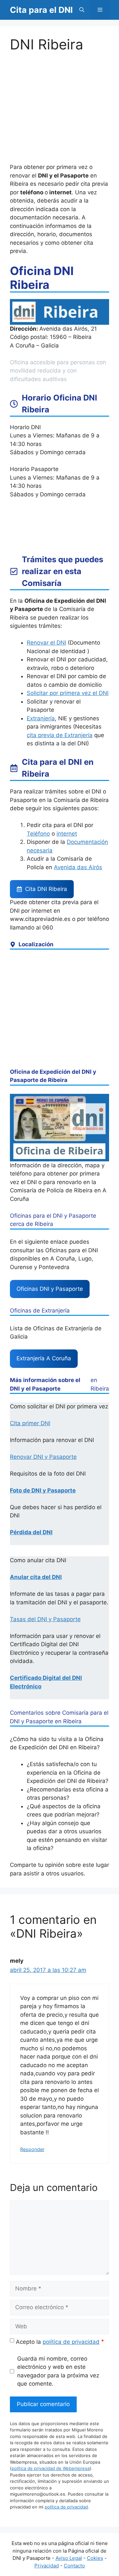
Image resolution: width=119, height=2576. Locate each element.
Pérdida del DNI (31, 1532)
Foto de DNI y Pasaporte (43, 1490)
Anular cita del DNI (36, 1577)
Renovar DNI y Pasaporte (43, 1457)
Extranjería (41, 718)
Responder (32, 2149)
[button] (82, 10)
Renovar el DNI (46, 643)
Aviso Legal (69, 2558)
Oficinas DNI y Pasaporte (50, 1289)
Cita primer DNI (30, 1423)
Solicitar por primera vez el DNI (68, 693)
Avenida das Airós (78, 867)
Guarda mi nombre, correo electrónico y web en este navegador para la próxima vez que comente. (58, 2371)
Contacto (74, 2566)
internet (67, 834)
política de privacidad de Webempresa (51, 2468)
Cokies (95, 2558)
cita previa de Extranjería (60, 735)
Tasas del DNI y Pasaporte (45, 1619)
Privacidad (47, 2566)
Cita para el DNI (41, 10)
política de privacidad (71, 2342)
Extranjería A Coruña (44, 1358)
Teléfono (38, 834)
